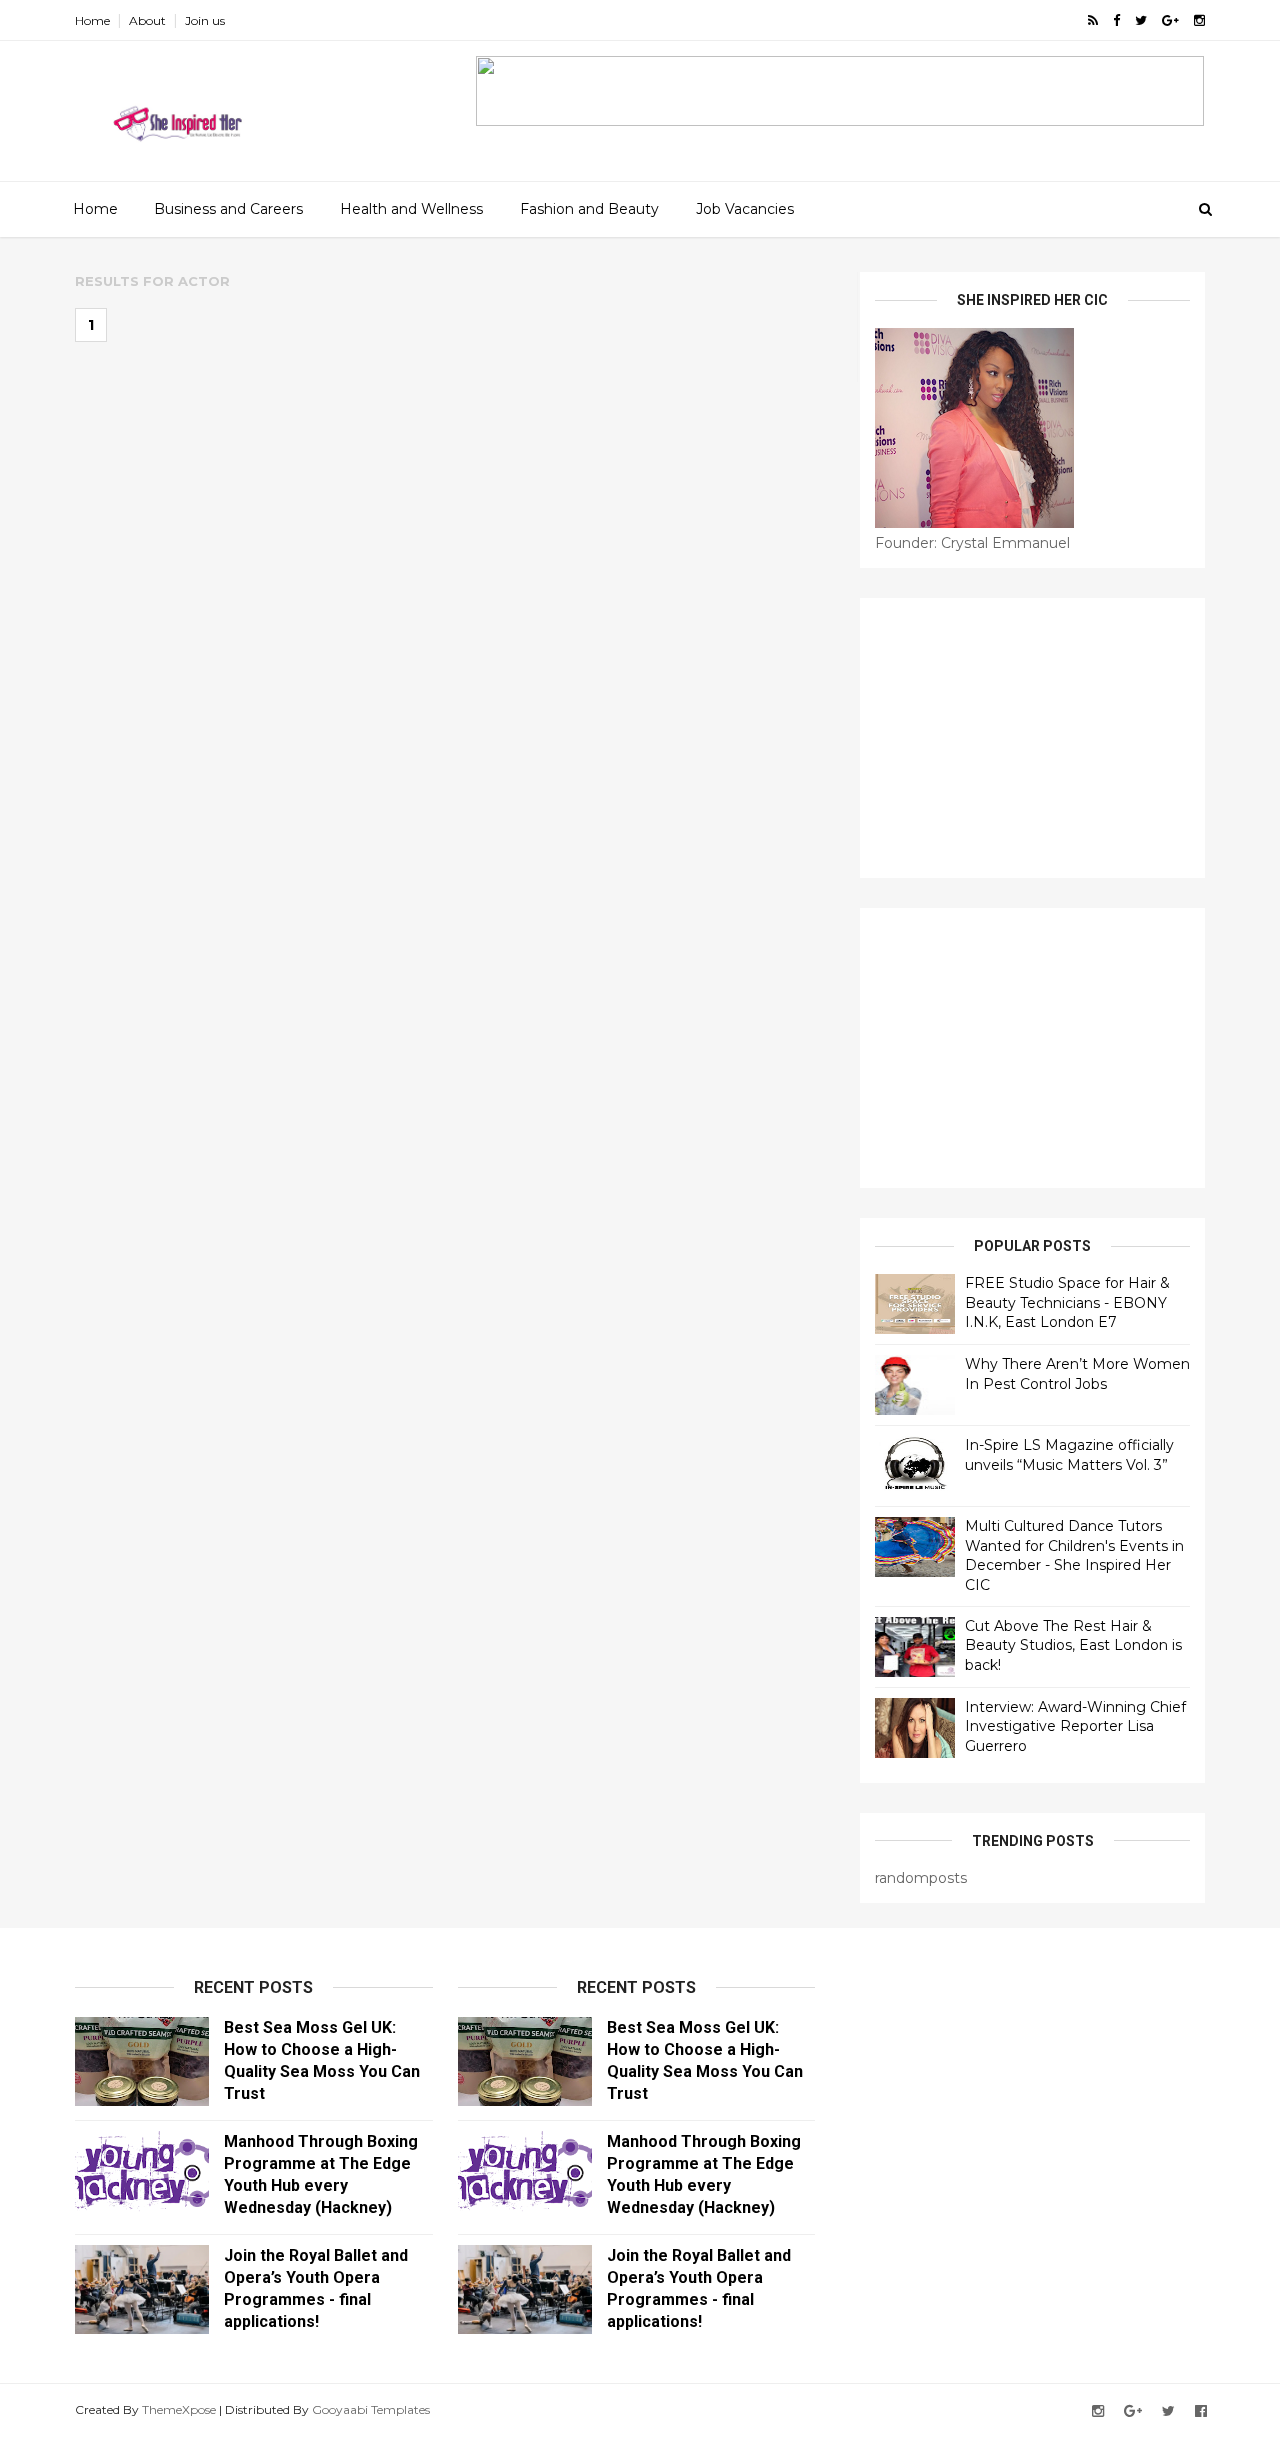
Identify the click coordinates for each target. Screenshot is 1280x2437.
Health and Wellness (411, 209)
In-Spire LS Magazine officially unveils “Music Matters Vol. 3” (1069, 1455)
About (147, 20)
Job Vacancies (745, 209)
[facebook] (1116, 20)
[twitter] (1141, 20)
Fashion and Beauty (589, 209)
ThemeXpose (179, 2409)
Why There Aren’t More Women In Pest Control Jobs (1077, 1374)
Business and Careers (228, 209)
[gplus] (1170, 20)
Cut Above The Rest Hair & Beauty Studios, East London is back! (1073, 1645)
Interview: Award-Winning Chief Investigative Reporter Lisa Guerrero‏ (1075, 1726)
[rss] (1093, 20)
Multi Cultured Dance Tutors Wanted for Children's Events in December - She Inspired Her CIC (1074, 1555)
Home (92, 20)
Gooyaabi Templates (371, 2409)
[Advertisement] (1032, 738)
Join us (205, 20)
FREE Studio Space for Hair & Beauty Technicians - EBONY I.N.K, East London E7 (1067, 1302)
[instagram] (1199, 20)
